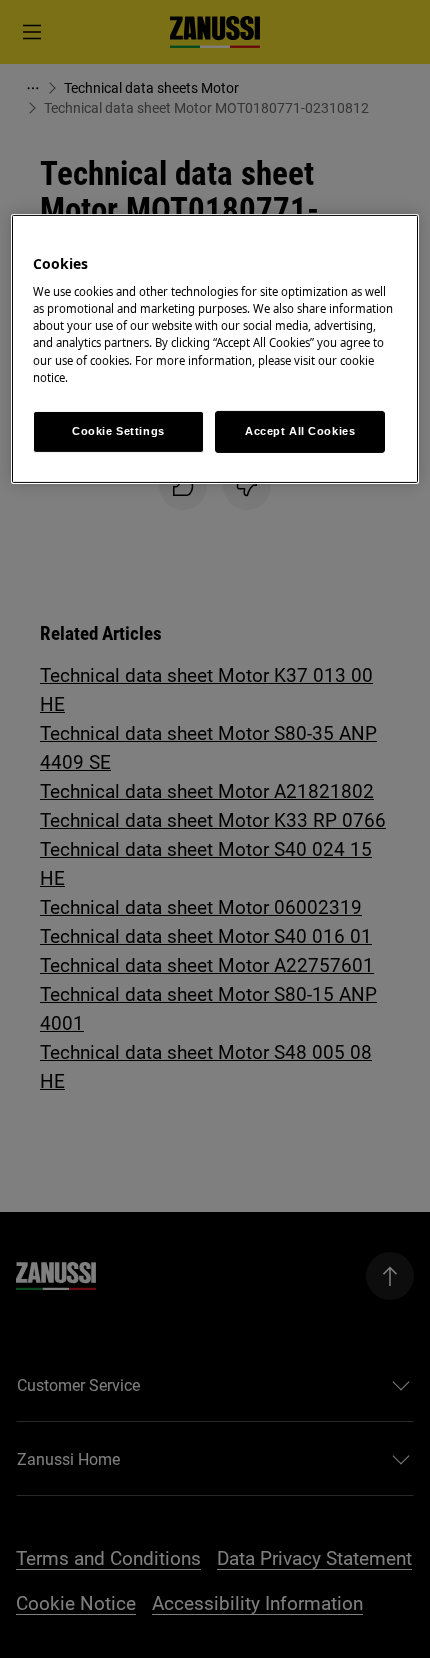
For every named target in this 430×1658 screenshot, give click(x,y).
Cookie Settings (118, 431)
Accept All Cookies (300, 431)
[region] (215, 349)
